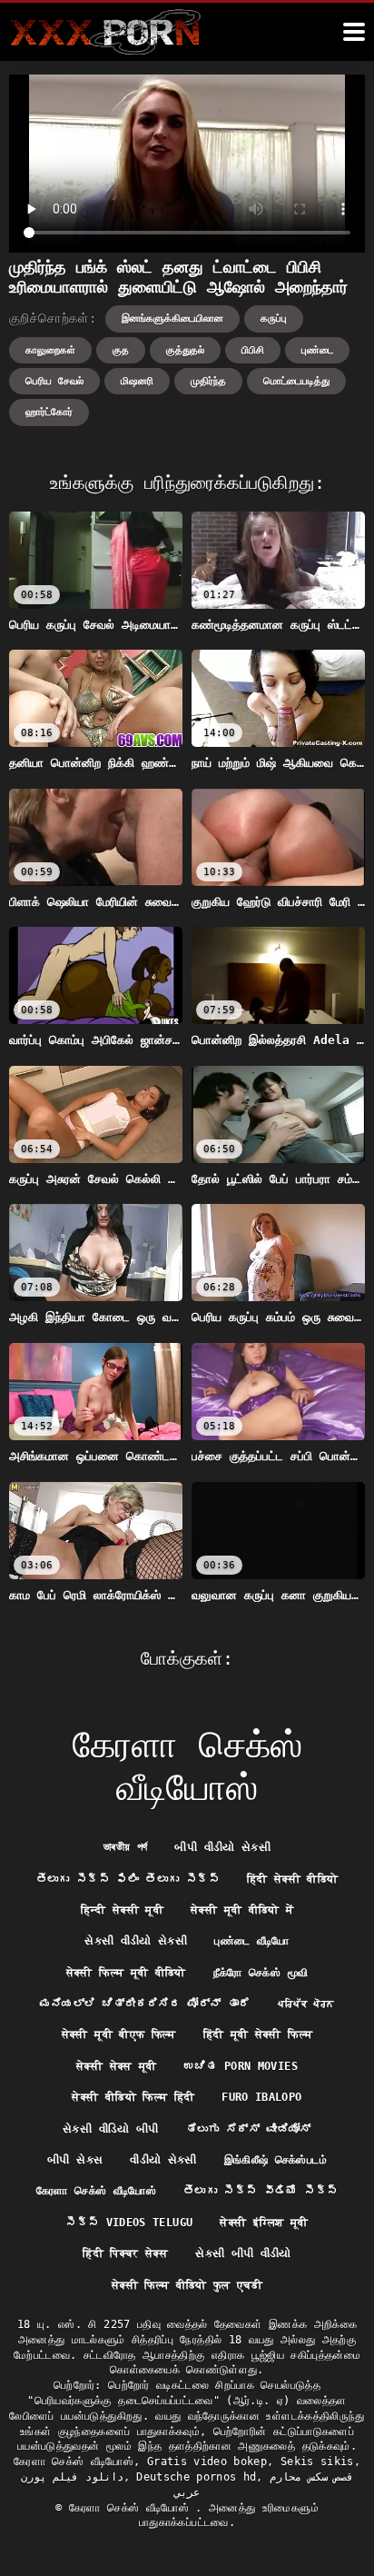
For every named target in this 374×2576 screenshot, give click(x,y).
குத (121, 350)
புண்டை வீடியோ (251, 1941)
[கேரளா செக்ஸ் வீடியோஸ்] (105, 32)
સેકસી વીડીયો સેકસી (136, 1941)
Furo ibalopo (261, 2097)
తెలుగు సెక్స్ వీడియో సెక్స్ (261, 2191)
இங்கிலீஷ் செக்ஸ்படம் (276, 2160)
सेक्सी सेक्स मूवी (117, 2066)
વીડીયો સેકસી (163, 2160)
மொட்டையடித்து (296, 381)
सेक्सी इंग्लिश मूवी (264, 2223)
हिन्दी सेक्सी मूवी (123, 1910)
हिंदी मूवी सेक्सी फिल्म (258, 2034)
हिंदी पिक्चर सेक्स (125, 2253)
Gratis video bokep (207, 2462)
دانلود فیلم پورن (72, 2477)
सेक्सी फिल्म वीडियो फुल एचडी (187, 2285)
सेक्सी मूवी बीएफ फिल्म (119, 2034)
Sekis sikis (317, 2462)
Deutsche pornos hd (196, 2477)
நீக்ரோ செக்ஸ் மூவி (261, 1973)
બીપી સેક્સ (75, 2160)
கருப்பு (274, 318)
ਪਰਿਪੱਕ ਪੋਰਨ (306, 2004)
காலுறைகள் (50, 350)
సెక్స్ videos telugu (129, 2223)
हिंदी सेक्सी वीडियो (293, 1879)
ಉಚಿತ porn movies (241, 2066)
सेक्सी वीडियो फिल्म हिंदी (133, 2097)
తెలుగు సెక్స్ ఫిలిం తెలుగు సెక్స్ (128, 1879)
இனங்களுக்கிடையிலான (172, 318)
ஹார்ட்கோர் (49, 412)
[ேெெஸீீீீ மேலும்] (354, 32)
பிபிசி (253, 350)
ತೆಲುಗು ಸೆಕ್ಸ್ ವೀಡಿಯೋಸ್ (249, 2129)
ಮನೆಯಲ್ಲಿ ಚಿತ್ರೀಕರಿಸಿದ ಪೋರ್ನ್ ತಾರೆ (145, 2004)
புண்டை (317, 350)
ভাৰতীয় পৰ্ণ (125, 1847)
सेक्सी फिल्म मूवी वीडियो (126, 1973)
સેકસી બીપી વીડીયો (243, 2253)
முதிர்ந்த (208, 381)
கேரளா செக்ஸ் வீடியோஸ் (96, 2191)
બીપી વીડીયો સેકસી (222, 1847)
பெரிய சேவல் (54, 381)
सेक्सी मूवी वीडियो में (242, 1910)
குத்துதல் (185, 350)
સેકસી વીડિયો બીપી (111, 2129)
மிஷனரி (137, 381)
